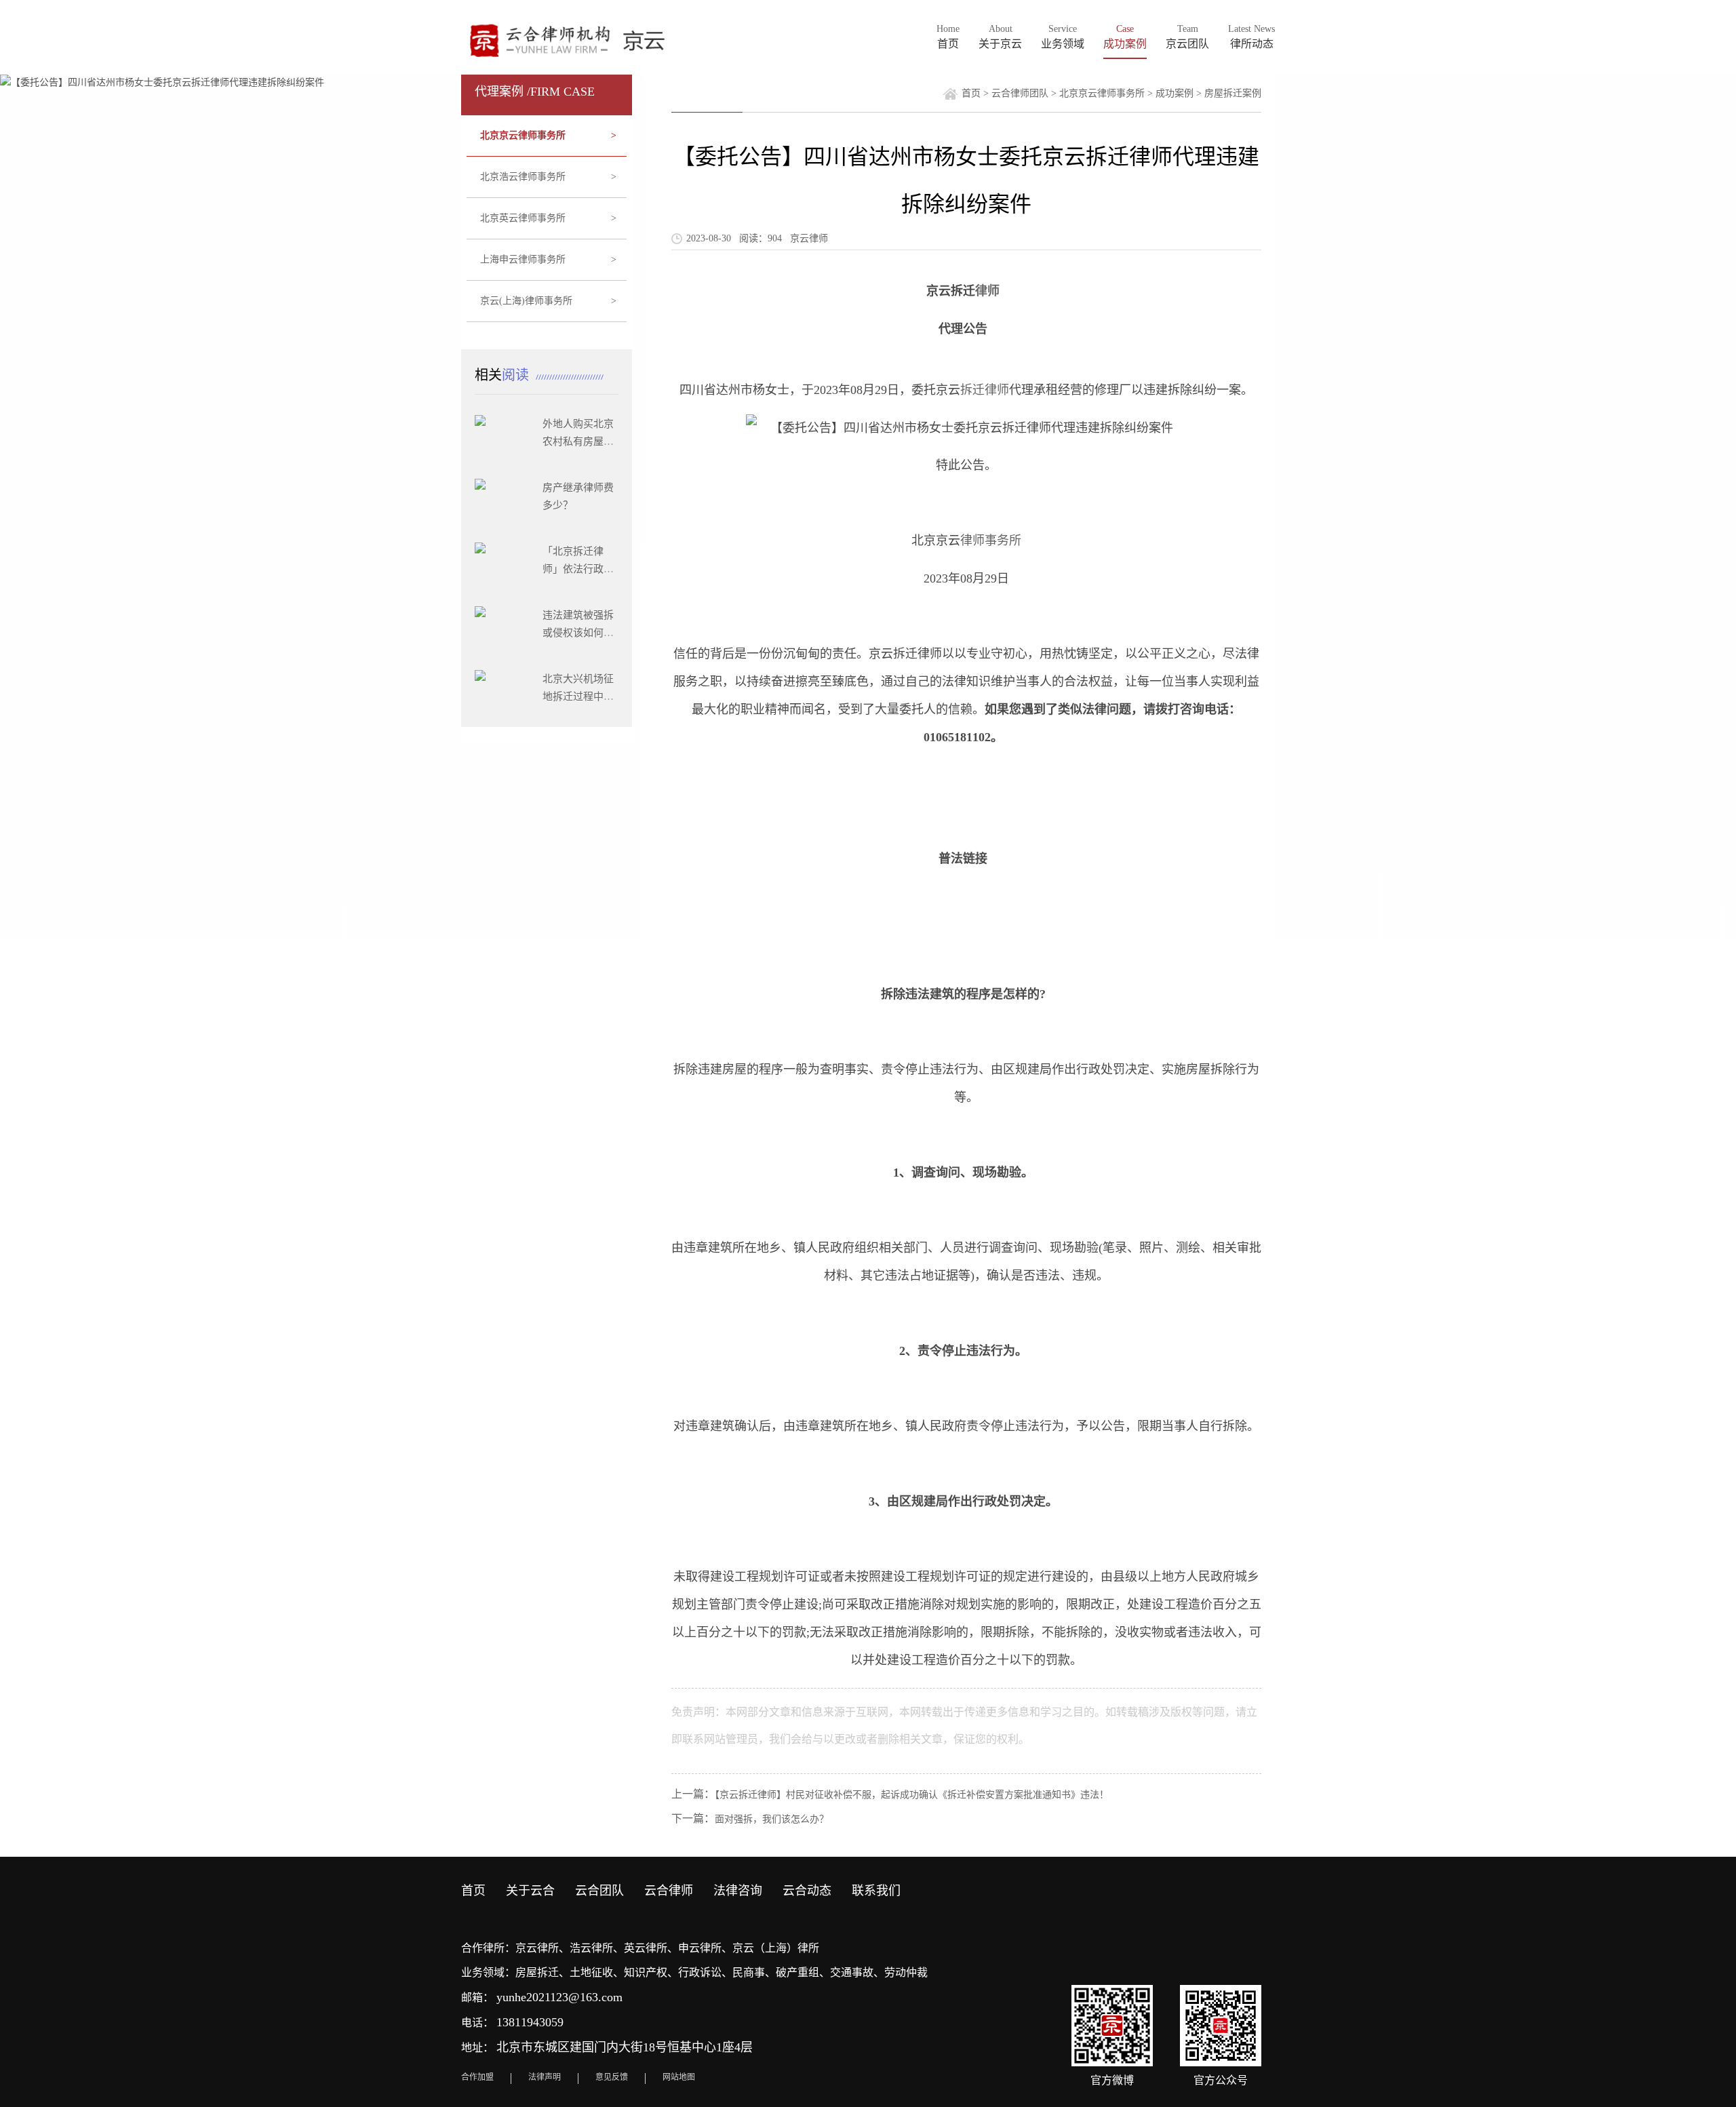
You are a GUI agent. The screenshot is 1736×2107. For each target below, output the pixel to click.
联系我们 (876, 1891)
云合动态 (807, 1891)
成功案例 (1175, 93)
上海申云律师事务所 (549, 259)
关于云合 (530, 1891)
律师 (987, 291)
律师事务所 (991, 540)
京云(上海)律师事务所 (549, 301)
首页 (971, 93)
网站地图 (679, 2077)
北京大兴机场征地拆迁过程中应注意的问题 (578, 696)
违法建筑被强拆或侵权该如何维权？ (578, 633)
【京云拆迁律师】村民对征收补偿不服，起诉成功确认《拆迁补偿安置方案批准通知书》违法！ (912, 1795)
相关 (504, 375)
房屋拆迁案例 (1233, 93)
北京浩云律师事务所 (549, 177)
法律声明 (545, 2077)
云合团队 (599, 1891)
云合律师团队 (1020, 93)
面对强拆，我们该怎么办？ (772, 1819)
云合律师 (669, 1891)
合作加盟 (477, 2077)
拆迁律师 (985, 390)
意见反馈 (612, 2077)
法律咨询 (738, 1891)
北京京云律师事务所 (549, 135)
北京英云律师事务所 (549, 218)
